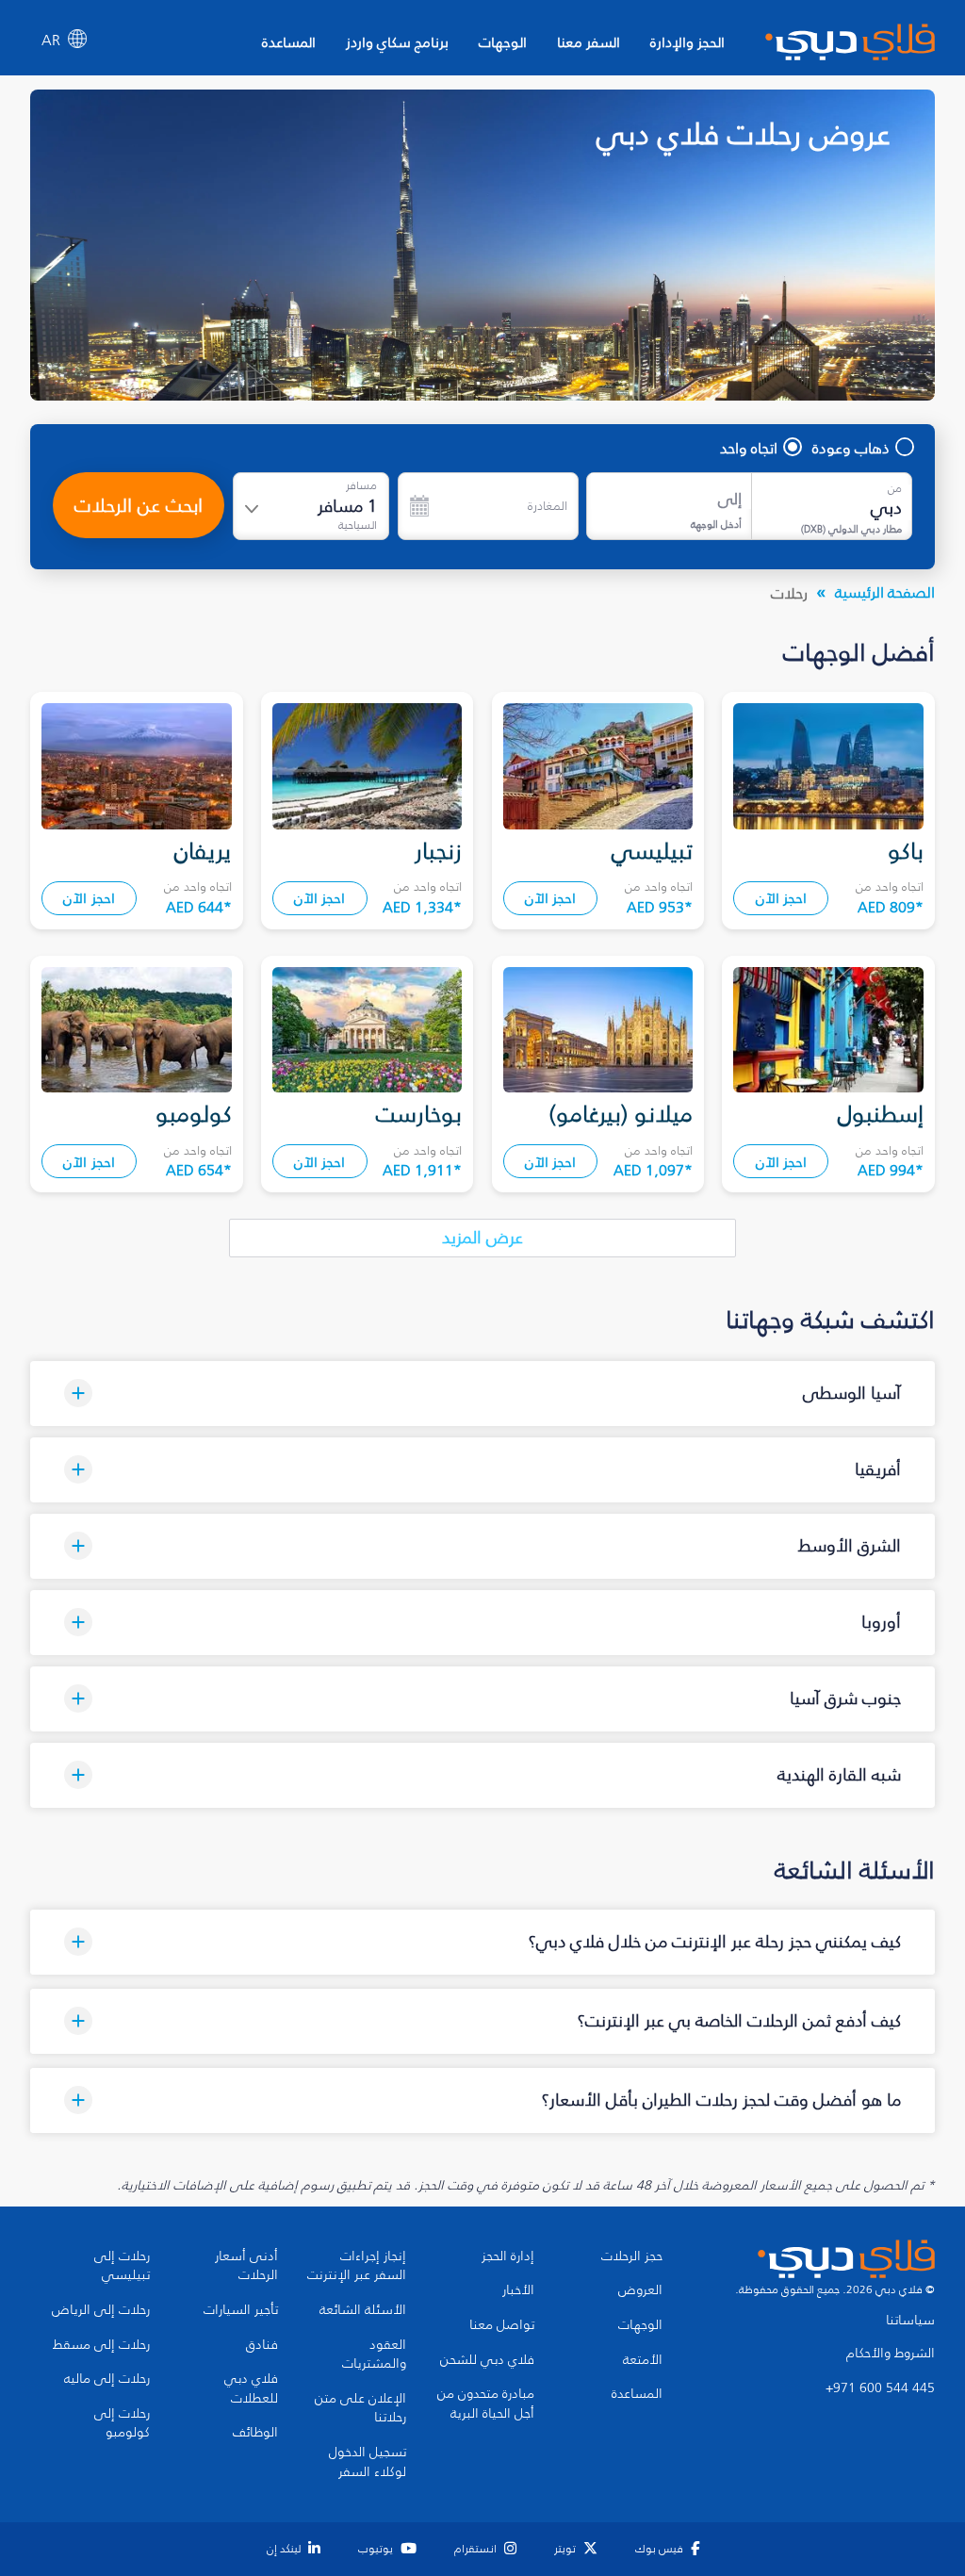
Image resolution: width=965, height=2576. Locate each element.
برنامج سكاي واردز (397, 42)
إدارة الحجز (508, 2256)
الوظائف (255, 2433)
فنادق (262, 2345)
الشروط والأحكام (891, 2354)
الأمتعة (643, 2360)
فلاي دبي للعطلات (251, 2389)
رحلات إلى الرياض (101, 2310)
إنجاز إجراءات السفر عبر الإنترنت (357, 2266)
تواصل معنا (502, 2325)
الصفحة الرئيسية (885, 592)
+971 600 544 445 (880, 2388)
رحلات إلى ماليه (107, 2379)
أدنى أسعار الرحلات (246, 2266)
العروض (640, 2290)
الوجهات (503, 42)
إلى (730, 499)
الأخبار (518, 2290)
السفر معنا (589, 42)
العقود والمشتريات (374, 2355)
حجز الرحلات (632, 2256)
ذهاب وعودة (851, 448)
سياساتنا (910, 2321)
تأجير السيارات (241, 2310)
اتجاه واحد (749, 448)
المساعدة (289, 42)
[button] (482, 1394)
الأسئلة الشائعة (363, 2310)
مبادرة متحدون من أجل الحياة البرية (486, 2404)
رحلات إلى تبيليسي (122, 2266)
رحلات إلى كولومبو (122, 2424)
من (895, 488)
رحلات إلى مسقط (101, 2345)
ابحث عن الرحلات (139, 505)
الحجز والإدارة (687, 42)
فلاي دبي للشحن (487, 2360)
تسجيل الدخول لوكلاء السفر (368, 2462)
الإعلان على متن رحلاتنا (360, 2409)
